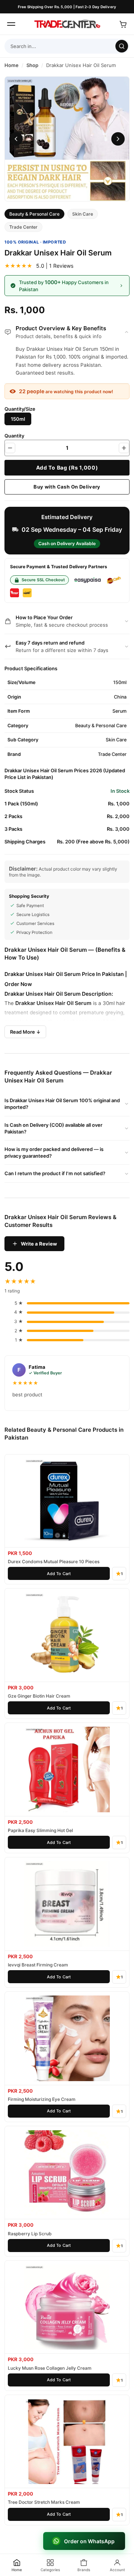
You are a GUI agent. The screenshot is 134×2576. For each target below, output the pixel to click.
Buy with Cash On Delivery (67, 487)
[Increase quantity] (124, 448)
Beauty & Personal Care (34, 214)
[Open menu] (11, 24)
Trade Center (23, 227)
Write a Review (39, 1244)
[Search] (122, 46)
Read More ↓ (25, 1032)
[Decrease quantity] (10, 448)
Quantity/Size (20, 409)
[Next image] (118, 139)
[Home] (67, 24)
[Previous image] (16, 139)
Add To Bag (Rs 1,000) (67, 468)
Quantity (14, 436)
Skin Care (83, 214)
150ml (18, 419)
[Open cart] (123, 24)
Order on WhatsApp (90, 2541)
